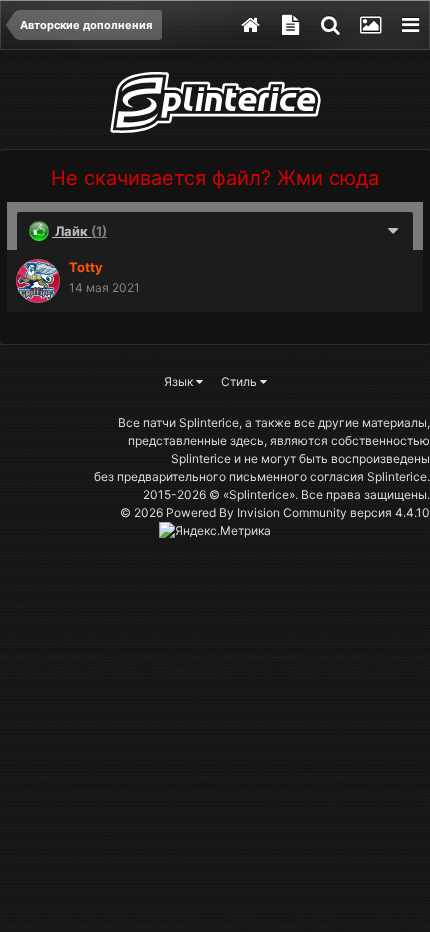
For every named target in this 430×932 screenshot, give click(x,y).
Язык (180, 381)
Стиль (240, 381)
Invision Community (292, 512)
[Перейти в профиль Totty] (38, 281)
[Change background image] (370, 25)
